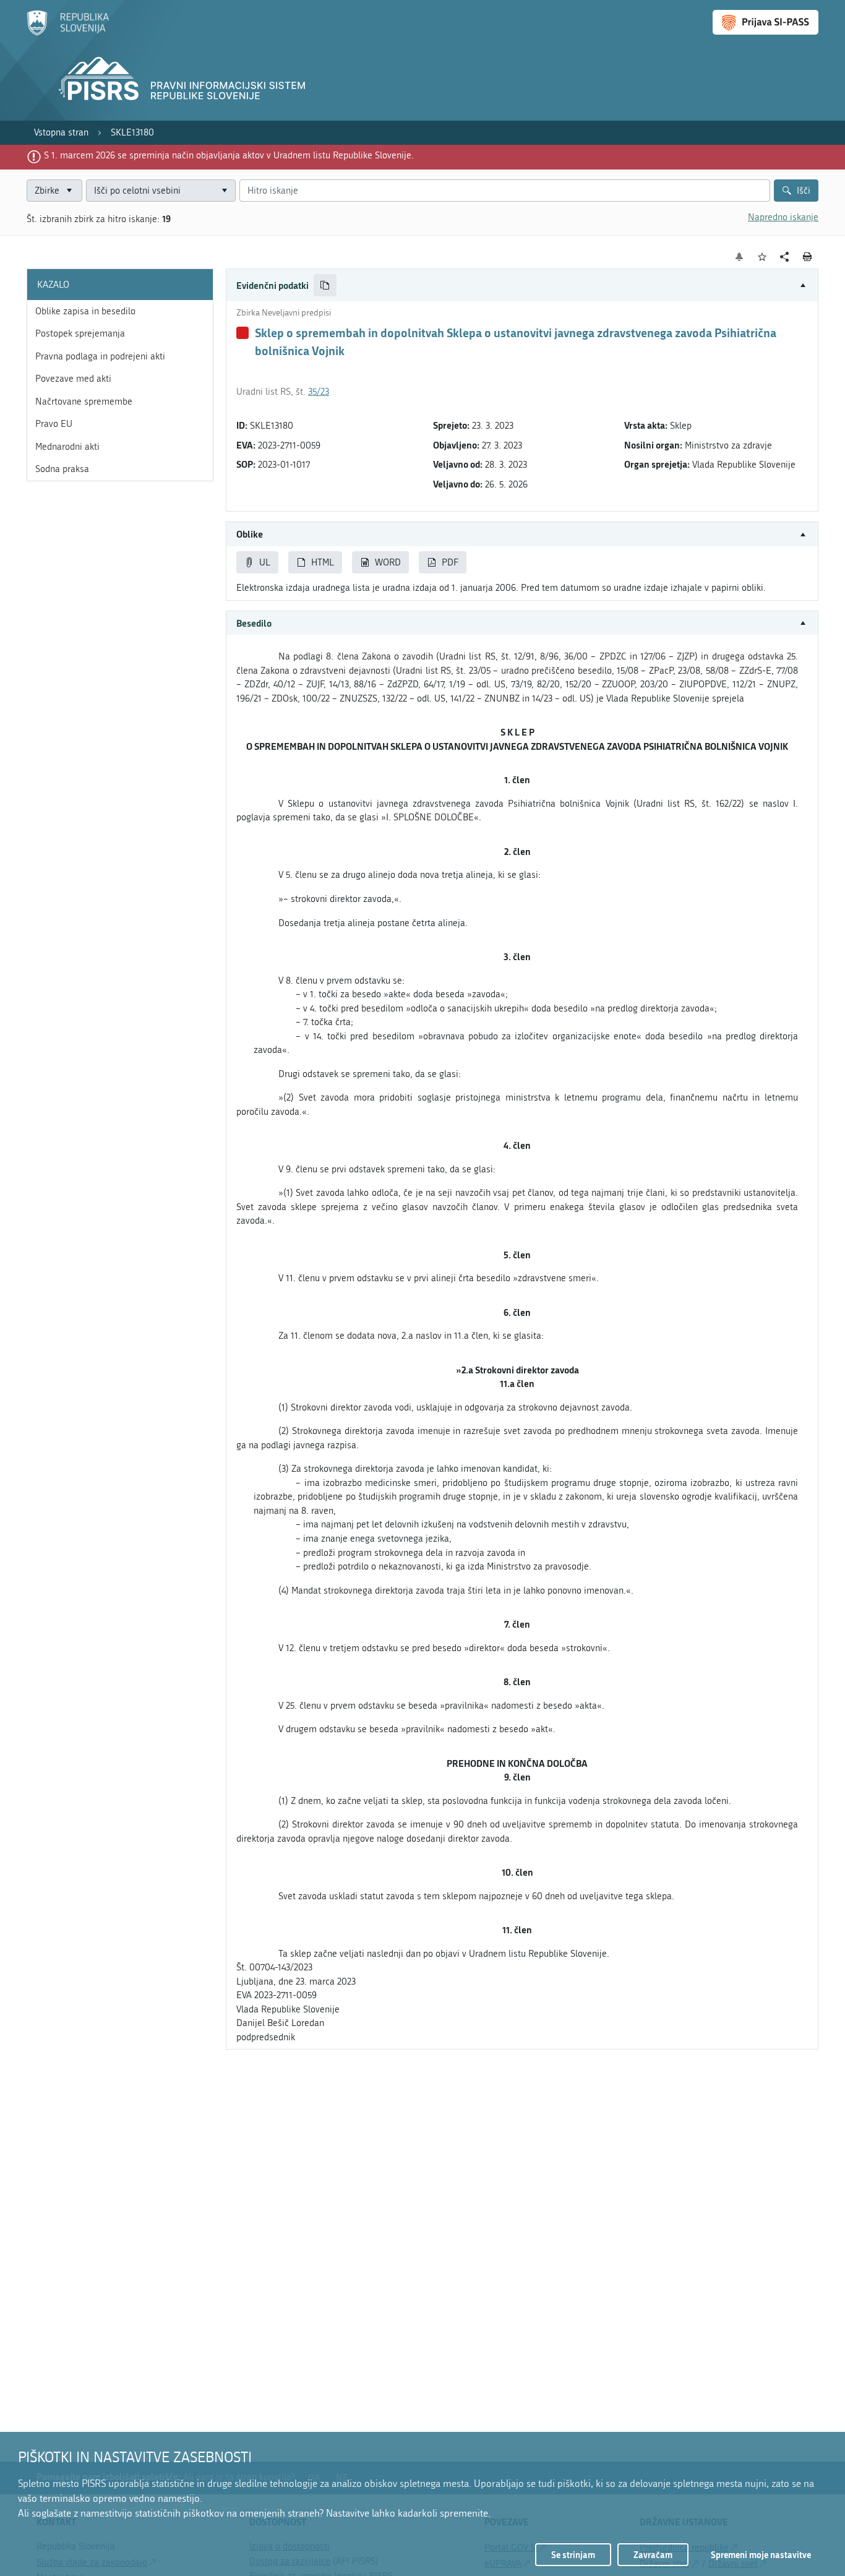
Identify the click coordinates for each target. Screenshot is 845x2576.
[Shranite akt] (762, 257)
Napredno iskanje (783, 217)
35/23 (319, 392)
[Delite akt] (785, 257)
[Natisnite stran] (808, 257)
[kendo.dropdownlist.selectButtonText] (224, 191)
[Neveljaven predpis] (242, 333)
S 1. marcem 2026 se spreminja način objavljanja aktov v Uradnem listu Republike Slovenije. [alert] (229, 155)
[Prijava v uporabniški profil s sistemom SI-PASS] (766, 22)
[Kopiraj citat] (325, 286)
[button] (522, 286)
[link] (61, 133)
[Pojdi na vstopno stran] (68, 33)
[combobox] (161, 191)
